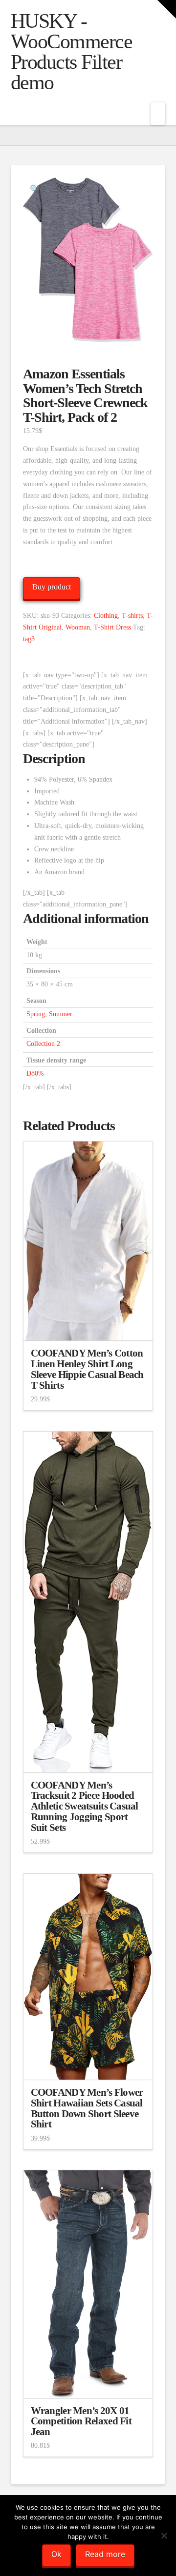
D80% (35, 1073)
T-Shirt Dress (112, 627)
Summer (61, 1014)
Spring (36, 1014)
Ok (56, 2554)
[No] (164, 2536)
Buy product (52, 587)
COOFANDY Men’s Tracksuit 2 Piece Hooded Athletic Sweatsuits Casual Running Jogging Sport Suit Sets (85, 1806)
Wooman (78, 627)
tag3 (29, 639)
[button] (158, 114)
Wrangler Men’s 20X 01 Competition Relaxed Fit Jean (81, 2421)
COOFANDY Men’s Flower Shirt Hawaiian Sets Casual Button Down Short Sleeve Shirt (87, 2108)
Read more (105, 2554)
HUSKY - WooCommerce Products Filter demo (72, 52)
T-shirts (132, 616)
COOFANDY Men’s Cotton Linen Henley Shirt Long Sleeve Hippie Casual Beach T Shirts (87, 1369)
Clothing (106, 616)
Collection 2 (43, 1044)
